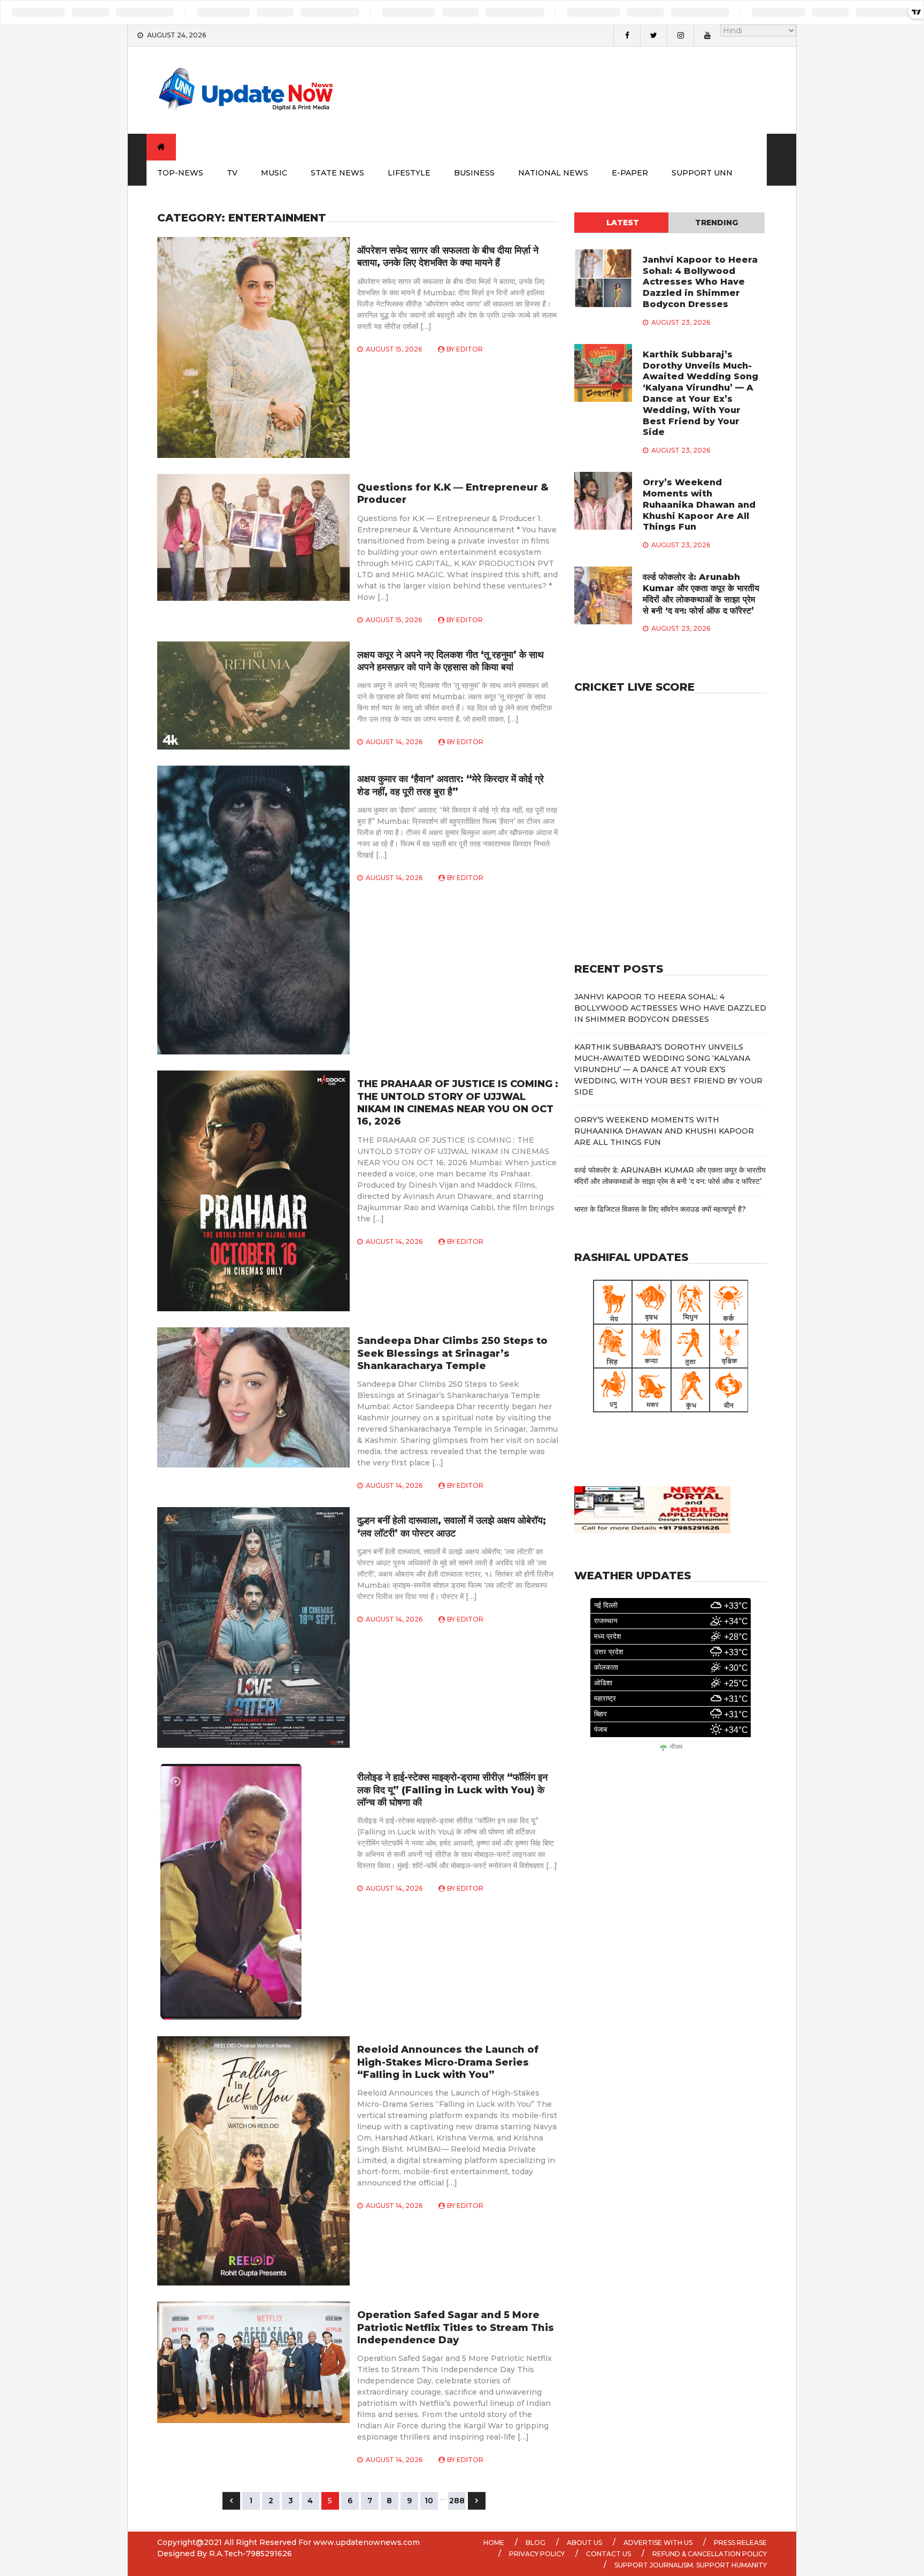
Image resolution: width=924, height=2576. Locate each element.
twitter (653, 35)
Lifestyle (409, 173)
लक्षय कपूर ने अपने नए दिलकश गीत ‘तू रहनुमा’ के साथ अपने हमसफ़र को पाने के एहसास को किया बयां (451, 661)
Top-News (180, 173)
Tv (232, 173)
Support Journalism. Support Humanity (691, 2565)
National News (553, 173)
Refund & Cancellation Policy (710, 2554)
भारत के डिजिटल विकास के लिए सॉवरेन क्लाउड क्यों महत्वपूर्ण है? (660, 1209)
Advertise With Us (658, 2543)
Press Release (740, 2543)
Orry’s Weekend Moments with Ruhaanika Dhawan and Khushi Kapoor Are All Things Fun (699, 505)
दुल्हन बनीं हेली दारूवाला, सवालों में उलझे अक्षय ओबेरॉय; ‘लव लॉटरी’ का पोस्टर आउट (452, 1527)
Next (477, 2501)
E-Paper (630, 173)
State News (337, 173)
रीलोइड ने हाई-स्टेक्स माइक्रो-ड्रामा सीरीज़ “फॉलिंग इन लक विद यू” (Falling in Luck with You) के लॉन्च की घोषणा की (452, 1790)
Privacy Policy (537, 2554)
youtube (707, 35)
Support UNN (702, 173)
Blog (536, 2543)
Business (474, 173)
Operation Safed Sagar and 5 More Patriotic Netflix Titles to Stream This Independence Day (456, 2327)
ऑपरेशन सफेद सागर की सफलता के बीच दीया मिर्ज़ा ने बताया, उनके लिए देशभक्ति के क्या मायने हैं (448, 257)
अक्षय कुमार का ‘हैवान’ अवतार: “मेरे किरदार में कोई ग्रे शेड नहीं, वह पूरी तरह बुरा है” (451, 785)
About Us (584, 2543)
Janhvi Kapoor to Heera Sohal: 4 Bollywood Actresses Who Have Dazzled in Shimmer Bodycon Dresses (700, 282)
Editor (469, 349)
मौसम (676, 1747)
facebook (627, 35)
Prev (231, 2501)
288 (457, 2501)
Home (494, 2543)
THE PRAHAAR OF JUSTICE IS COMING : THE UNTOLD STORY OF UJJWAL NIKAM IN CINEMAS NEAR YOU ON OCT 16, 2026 (458, 1103)
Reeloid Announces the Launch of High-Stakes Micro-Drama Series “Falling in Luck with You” (448, 2062)
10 (429, 2501)
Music (274, 173)
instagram (680, 35)
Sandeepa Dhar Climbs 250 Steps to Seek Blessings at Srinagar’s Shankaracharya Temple (452, 1353)
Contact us (609, 2554)
